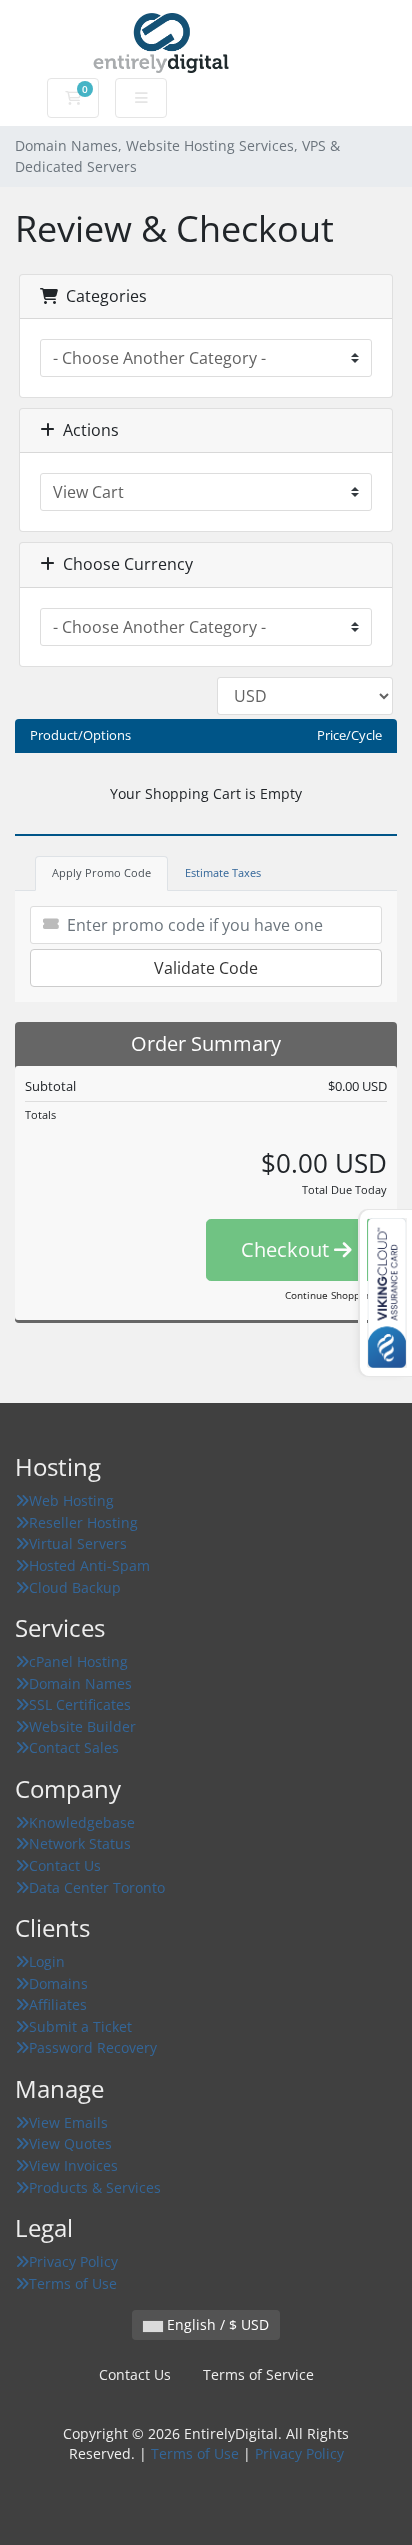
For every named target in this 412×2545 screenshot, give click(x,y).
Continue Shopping (329, 1295)
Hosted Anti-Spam (89, 1565)
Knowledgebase (82, 1822)
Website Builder (82, 1726)
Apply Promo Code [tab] (101, 872)
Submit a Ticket (80, 2026)
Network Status (80, 1843)
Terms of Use (73, 2283)
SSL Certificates (80, 1704)
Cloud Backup (75, 1587)
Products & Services (95, 2187)
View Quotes (70, 2143)
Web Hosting (71, 1500)
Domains (58, 1983)
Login (47, 1961)
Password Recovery (93, 2047)
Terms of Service (258, 2374)
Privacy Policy (73, 2261)
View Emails (68, 2122)
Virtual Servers (78, 1543)
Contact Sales (74, 1747)
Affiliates (58, 2004)
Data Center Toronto (97, 1887)
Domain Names (80, 1683)
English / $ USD (216, 2324)
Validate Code (206, 968)
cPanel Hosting (78, 1661)
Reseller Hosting (83, 1522)
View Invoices (73, 2165)
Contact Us (65, 1865)
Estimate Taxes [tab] (223, 872)
